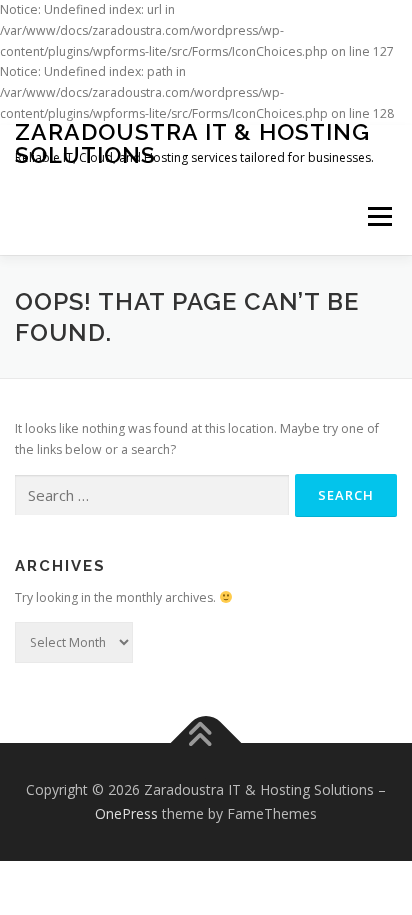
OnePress (126, 813)
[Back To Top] (206, 743)
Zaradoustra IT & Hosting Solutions (192, 143)
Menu (378, 217)
